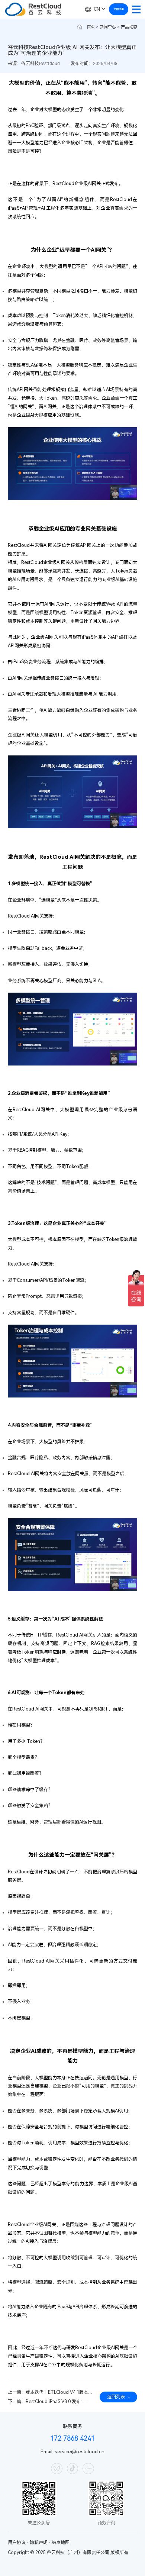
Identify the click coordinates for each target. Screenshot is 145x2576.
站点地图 (61, 2543)
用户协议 (17, 2543)
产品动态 (129, 27)
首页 (91, 27)
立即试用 (119, 9)
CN (97, 9)
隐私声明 (39, 2543)
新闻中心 (108, 27)
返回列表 (116, 2397)
